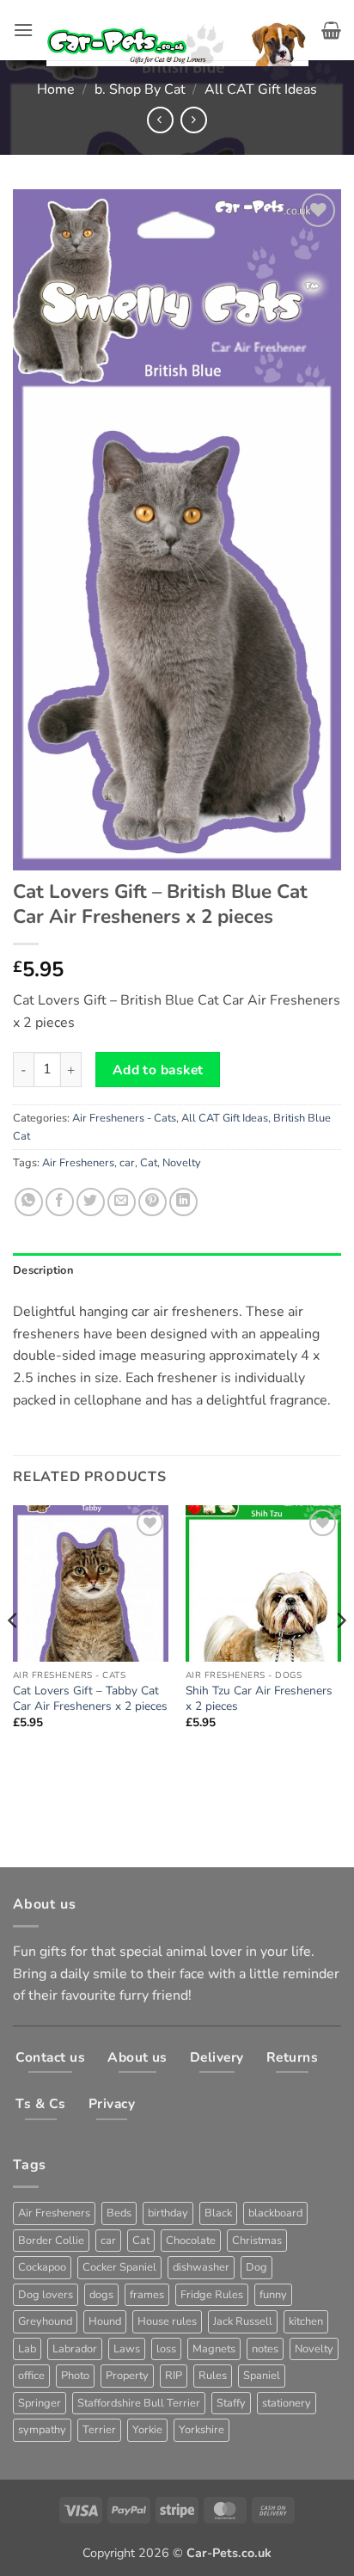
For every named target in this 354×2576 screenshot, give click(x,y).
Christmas (257, 2241)
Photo (75, 2376)
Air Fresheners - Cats (124, 1118)
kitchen (306, 2321)
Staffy (231, 2403)
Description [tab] (43, 1270)
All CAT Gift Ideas (261, 89)
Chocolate (191, 2241)
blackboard (275, 2213)
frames (147, 2295)
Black (218, 2213)
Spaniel (262, 2376)
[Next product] (160, 120)
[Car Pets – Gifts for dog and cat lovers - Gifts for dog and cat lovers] (177, 31)
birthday (168, 2213)
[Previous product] (194, 120)
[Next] (340, 1654)
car (127, 1163)
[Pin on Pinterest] (153, 1202)
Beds (119, 2213)
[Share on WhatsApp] (29, 1202)
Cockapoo (42, 2267)
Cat (149, 1163)
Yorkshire (201, 2430)
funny (273, 2295)
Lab (27, 2349)
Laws (127, 2349)
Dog (256, 2267)
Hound (105, 2321)
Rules (213, 2376)
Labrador (75, 2349)
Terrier (99, 2430)
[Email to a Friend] (122, 1202)
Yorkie (147, 2430)
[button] (23, 30)
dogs (101, 2295)
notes (265, 2349)
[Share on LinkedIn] (183, 1202)
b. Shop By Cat (140, 89)
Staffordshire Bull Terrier (139, 2403)
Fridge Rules (212, 2295)
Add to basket (158, 1070)
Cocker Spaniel (119, 2267)
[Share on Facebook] (60, 1202)
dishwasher (201, 2267)
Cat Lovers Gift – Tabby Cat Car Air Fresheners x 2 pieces (90, 1698)
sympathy (42, 2430)
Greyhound (45, 2321)
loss (166, 2349)
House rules (167, 2321)
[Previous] (14, 1654)
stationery (287, 2403)
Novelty (182, 1163)
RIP (174, 2376)
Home (56, 89)
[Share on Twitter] (91, 1202)
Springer (40, 2403)
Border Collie (51, 2241)
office (31, 2376)
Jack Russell (243, 2321)
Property (127, 2376)
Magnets (214, 2349)
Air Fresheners (78, 1163)
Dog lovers (46, 2295)
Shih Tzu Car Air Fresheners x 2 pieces (259, 1698)
